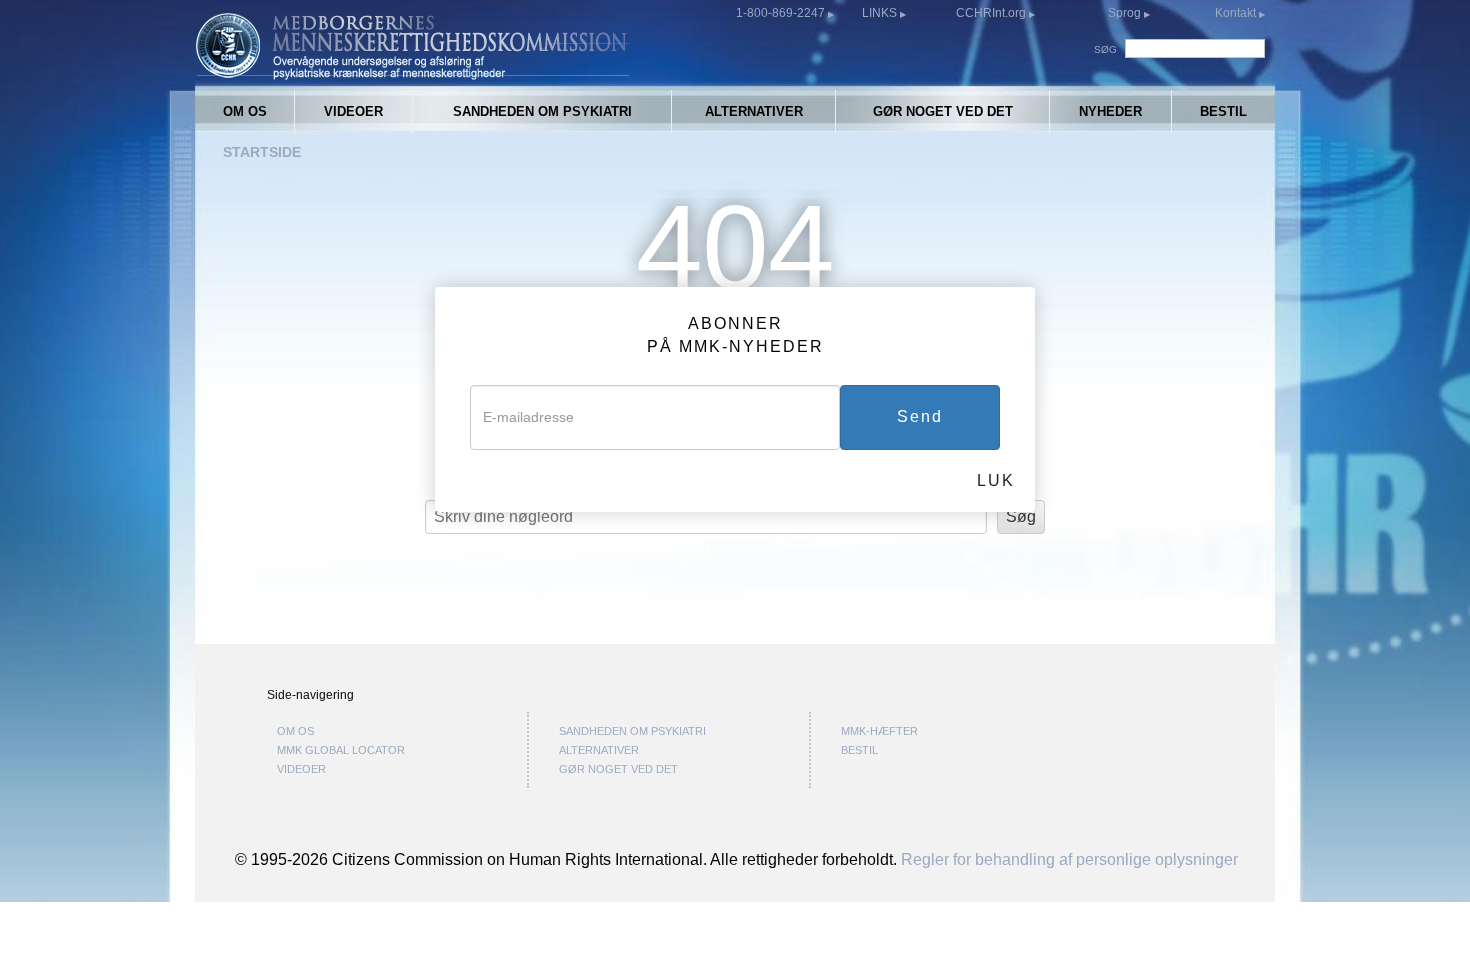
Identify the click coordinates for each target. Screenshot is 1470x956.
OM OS (245, 111)
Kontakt (1237, 13)
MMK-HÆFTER (879, 731)
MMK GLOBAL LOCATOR (341, 750)
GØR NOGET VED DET (943, 111)
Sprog (1124, 13)
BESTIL (1223, 111)
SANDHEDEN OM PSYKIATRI (542, 111)
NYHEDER (1110, 111)
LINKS (881, 13)
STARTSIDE (262, 152)
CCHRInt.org (992, 13)
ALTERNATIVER (754, 111)
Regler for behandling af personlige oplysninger (1069, 859)
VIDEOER (353, 111)
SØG (1105, 49)
